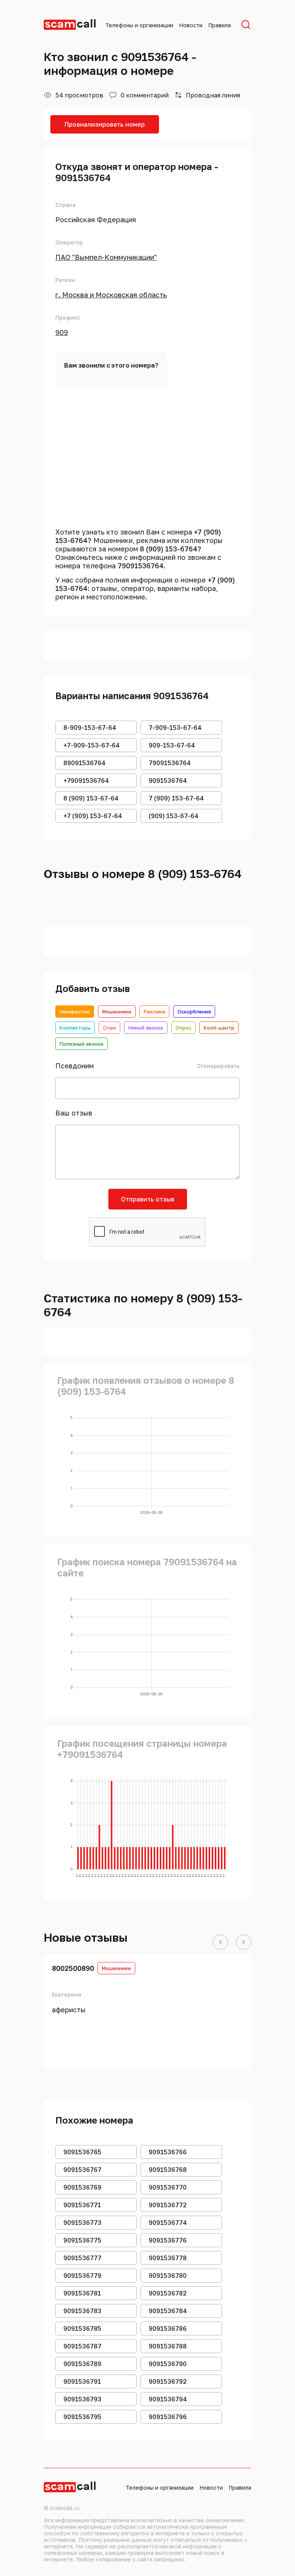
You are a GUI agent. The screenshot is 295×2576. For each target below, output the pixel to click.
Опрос (183, 1028)
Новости (191, 25)
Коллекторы (75, 1028)
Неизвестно (75, 1012)
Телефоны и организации (139, 25)
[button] (220, 1942)
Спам (109, 1028)
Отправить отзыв (148, 1199)
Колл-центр (219, 1028)
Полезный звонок (81, 1044)
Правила (220, 25)
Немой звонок (146, 1028)
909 (62, 332)
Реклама (154, 1012)
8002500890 (73, 1968)
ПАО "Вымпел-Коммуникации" (106, 257)
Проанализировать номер (105, 124)
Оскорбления (194, 1012)
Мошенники (117, 1012)
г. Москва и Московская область (111, 295)
